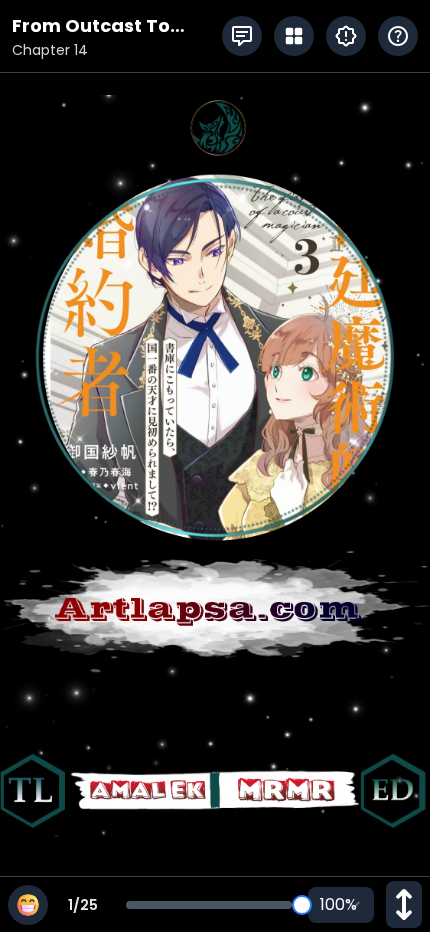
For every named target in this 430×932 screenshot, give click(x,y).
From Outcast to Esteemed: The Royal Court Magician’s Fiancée (111, 26)
